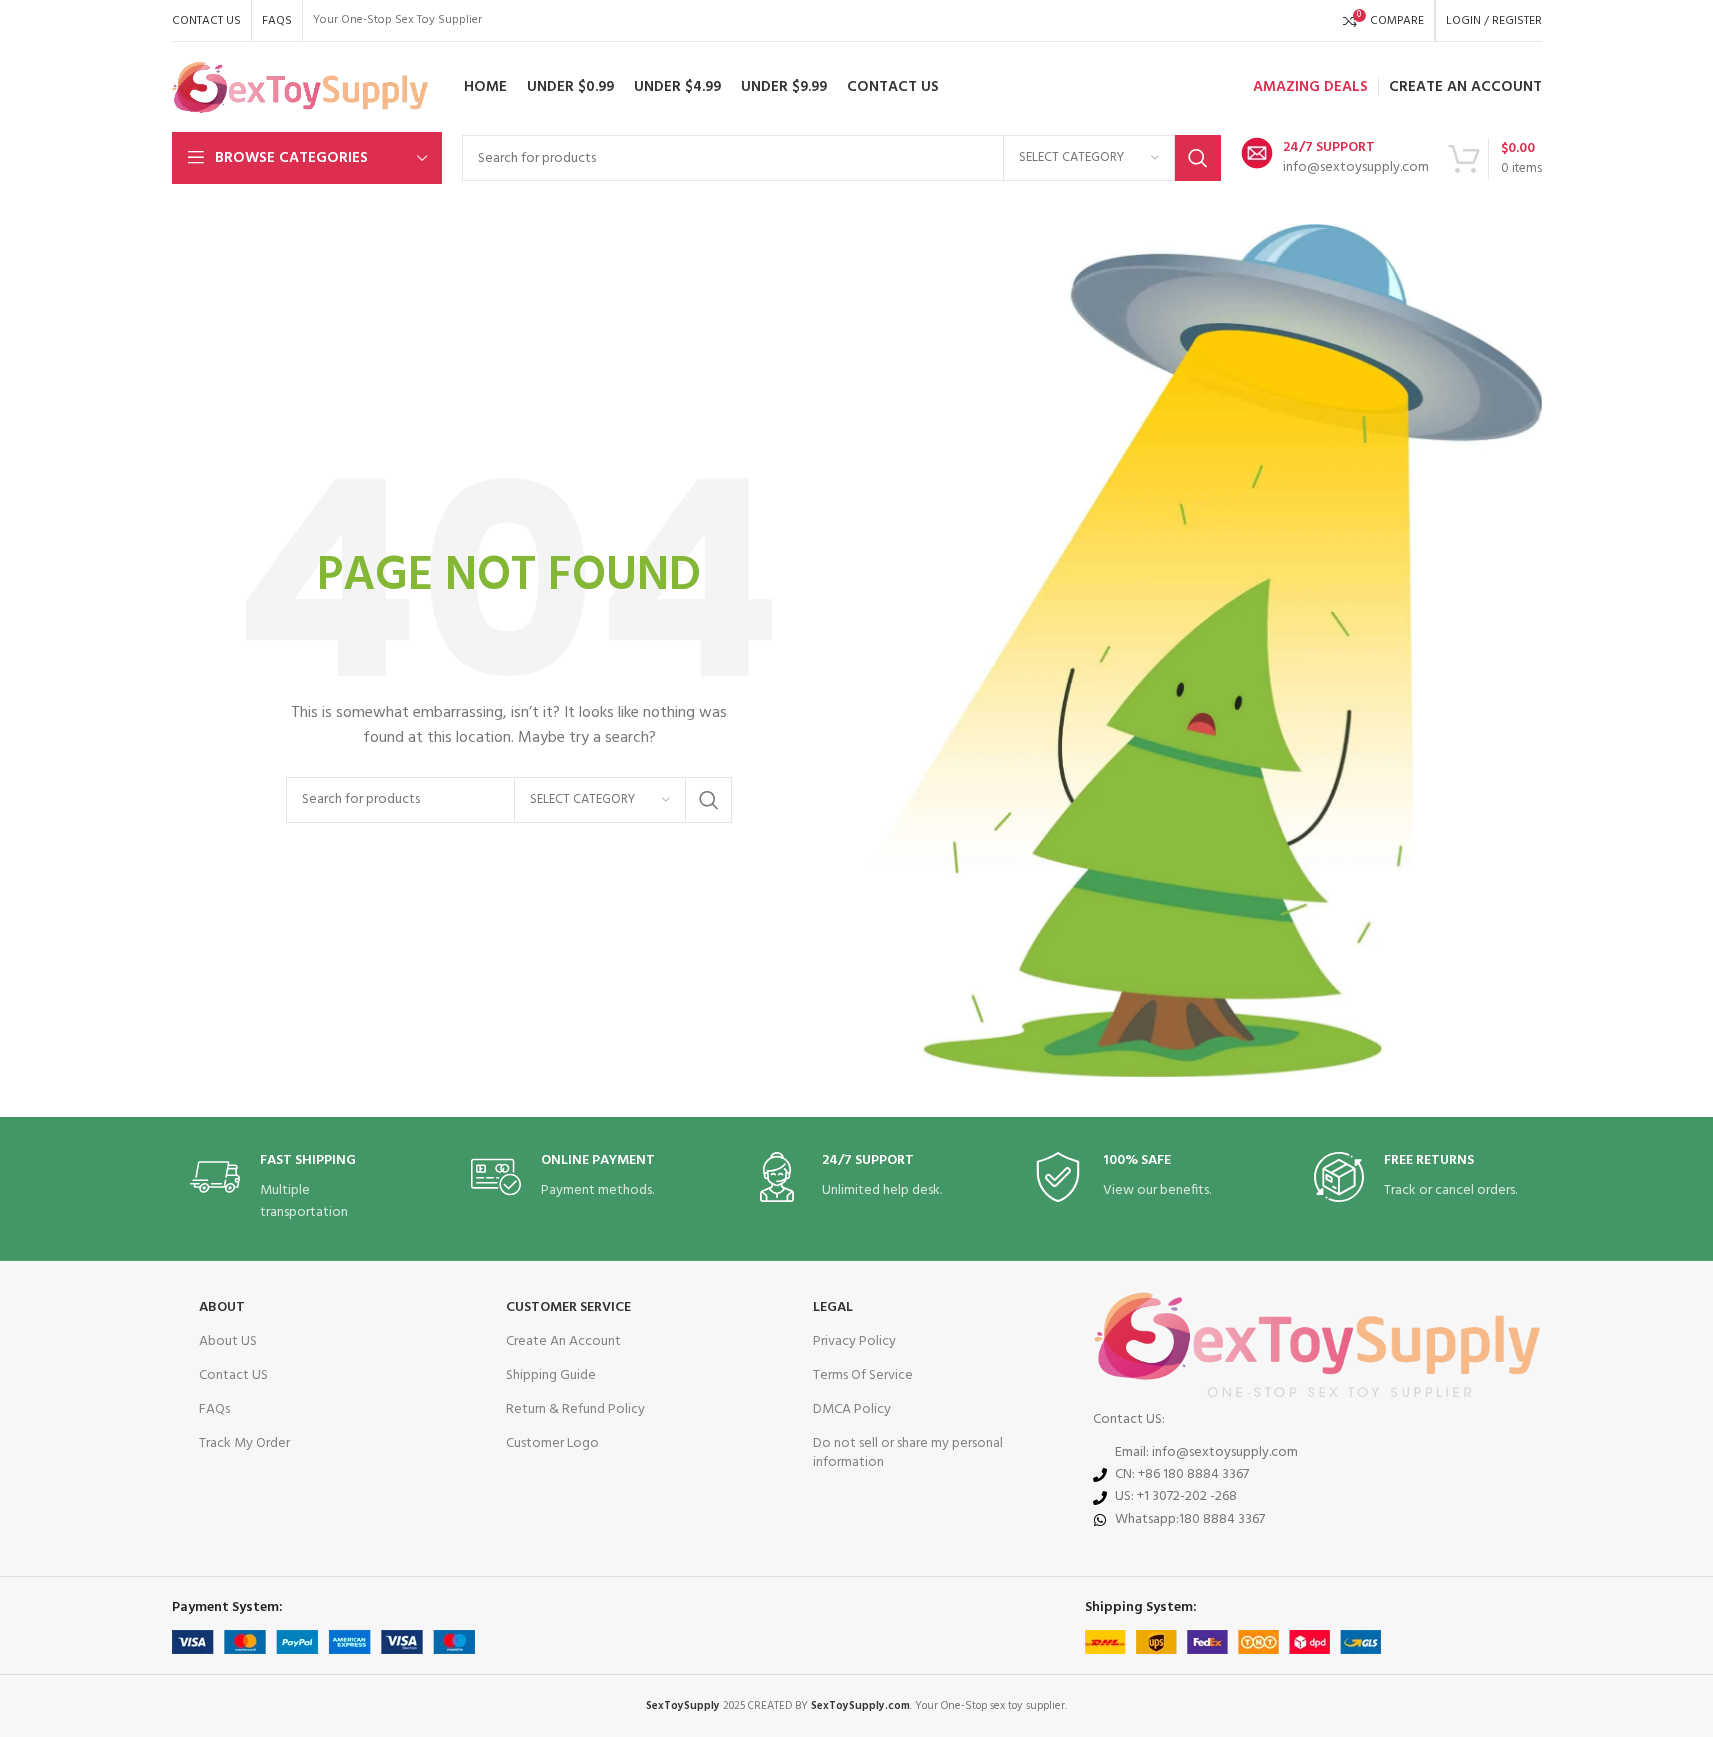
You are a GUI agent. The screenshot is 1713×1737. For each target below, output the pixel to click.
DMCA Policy (852, 1409)
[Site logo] (300, 87)
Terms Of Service (863, 1375)
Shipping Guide (551, 1375)
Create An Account (563, 1341)
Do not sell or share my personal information (908, 1452)
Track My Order (244, 1443)
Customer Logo (552, 1443)
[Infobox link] (1335, 158)
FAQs (214, 1409)
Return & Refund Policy (575, 1409)
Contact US (233, 1375)
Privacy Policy (854, 1341)
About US (228, 1341)
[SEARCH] (1198, 158)
